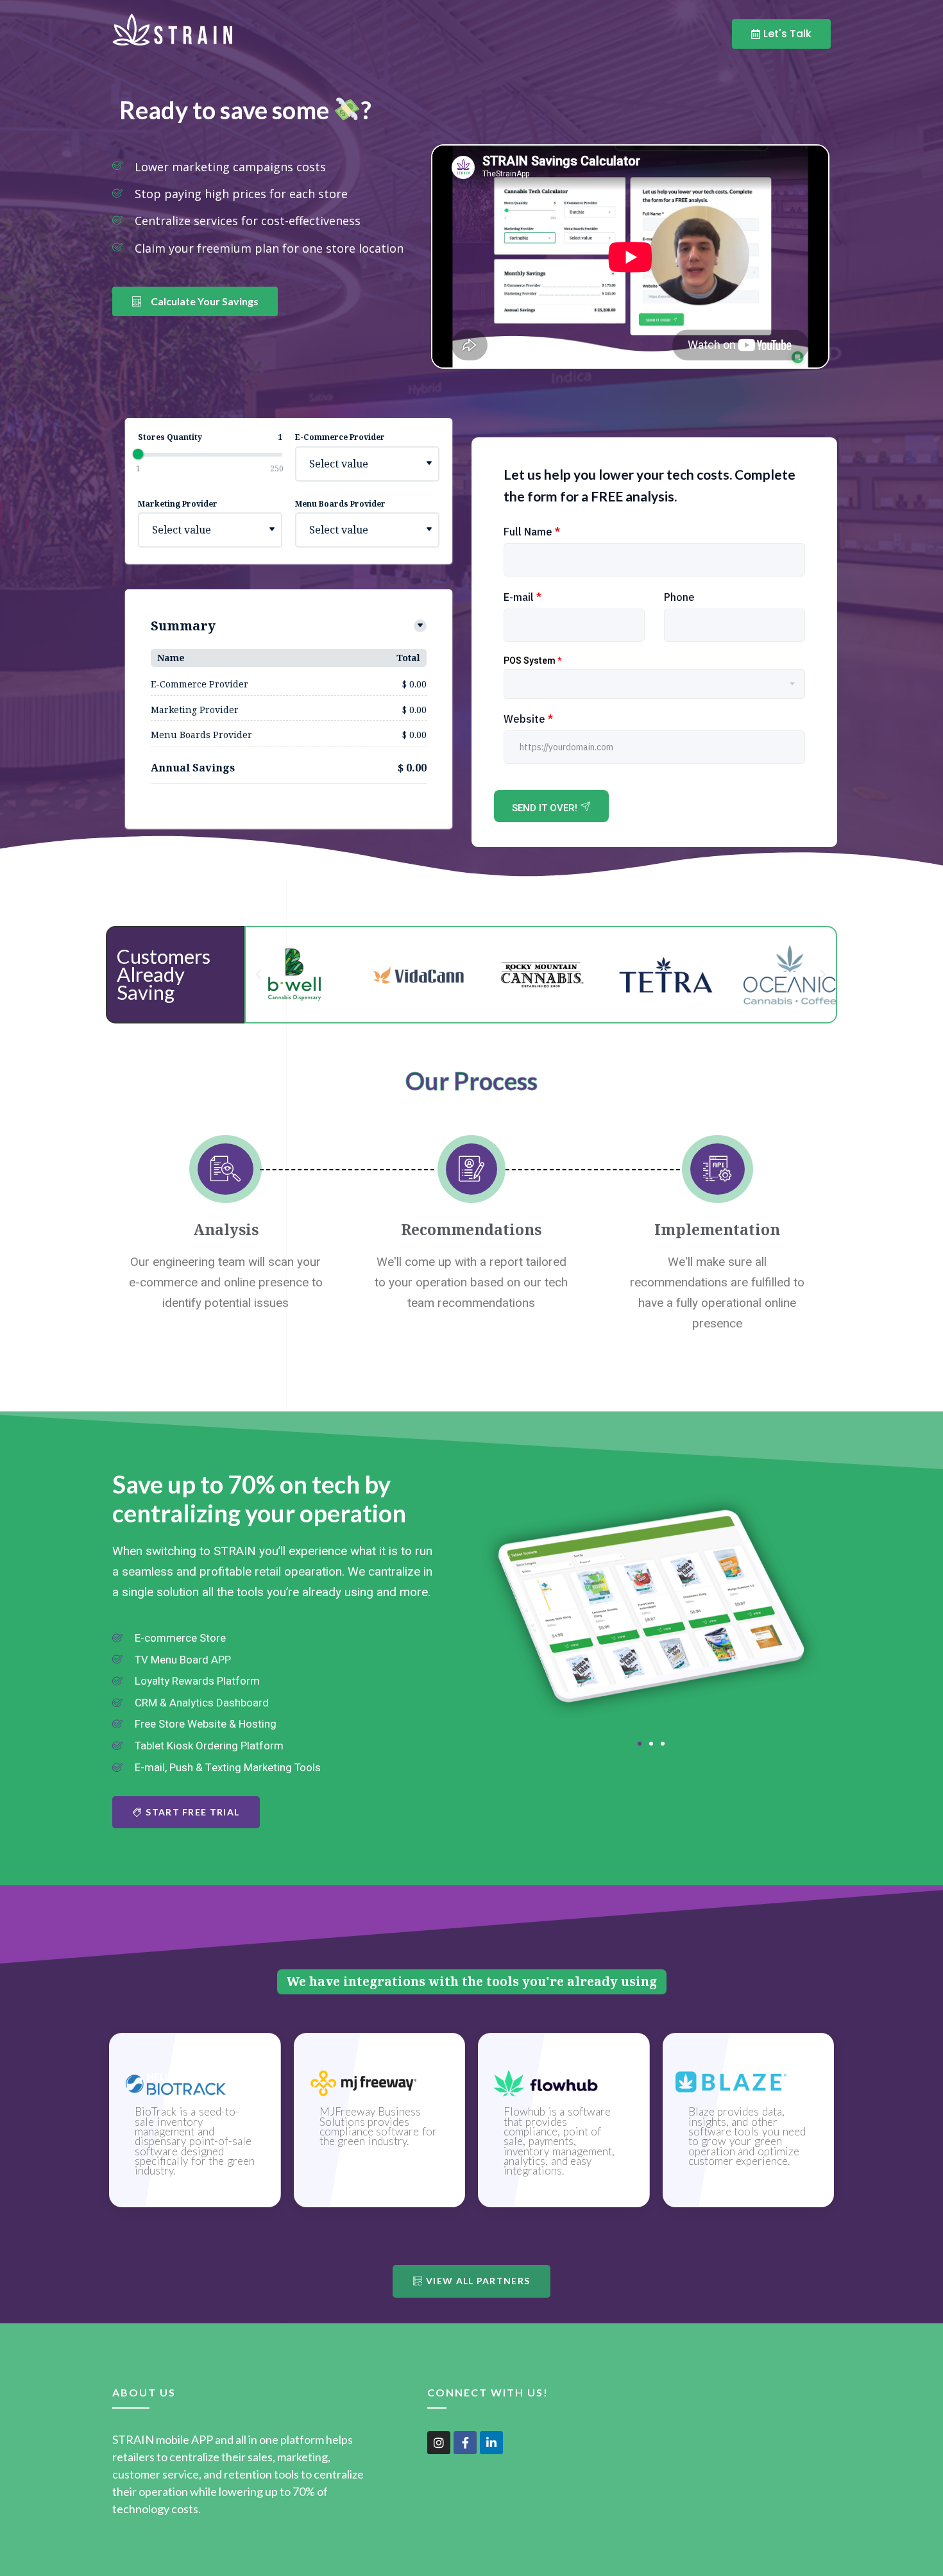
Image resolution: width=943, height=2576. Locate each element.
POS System (532, 661)
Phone (679, 597)
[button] (259, 975)
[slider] (138, 454)
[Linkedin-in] (491, 2443)
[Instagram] (439, 2443)
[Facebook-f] (465, 2443)
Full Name (532, 532)
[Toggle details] (420, 626)
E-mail (522, 597)
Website (528, 719)
